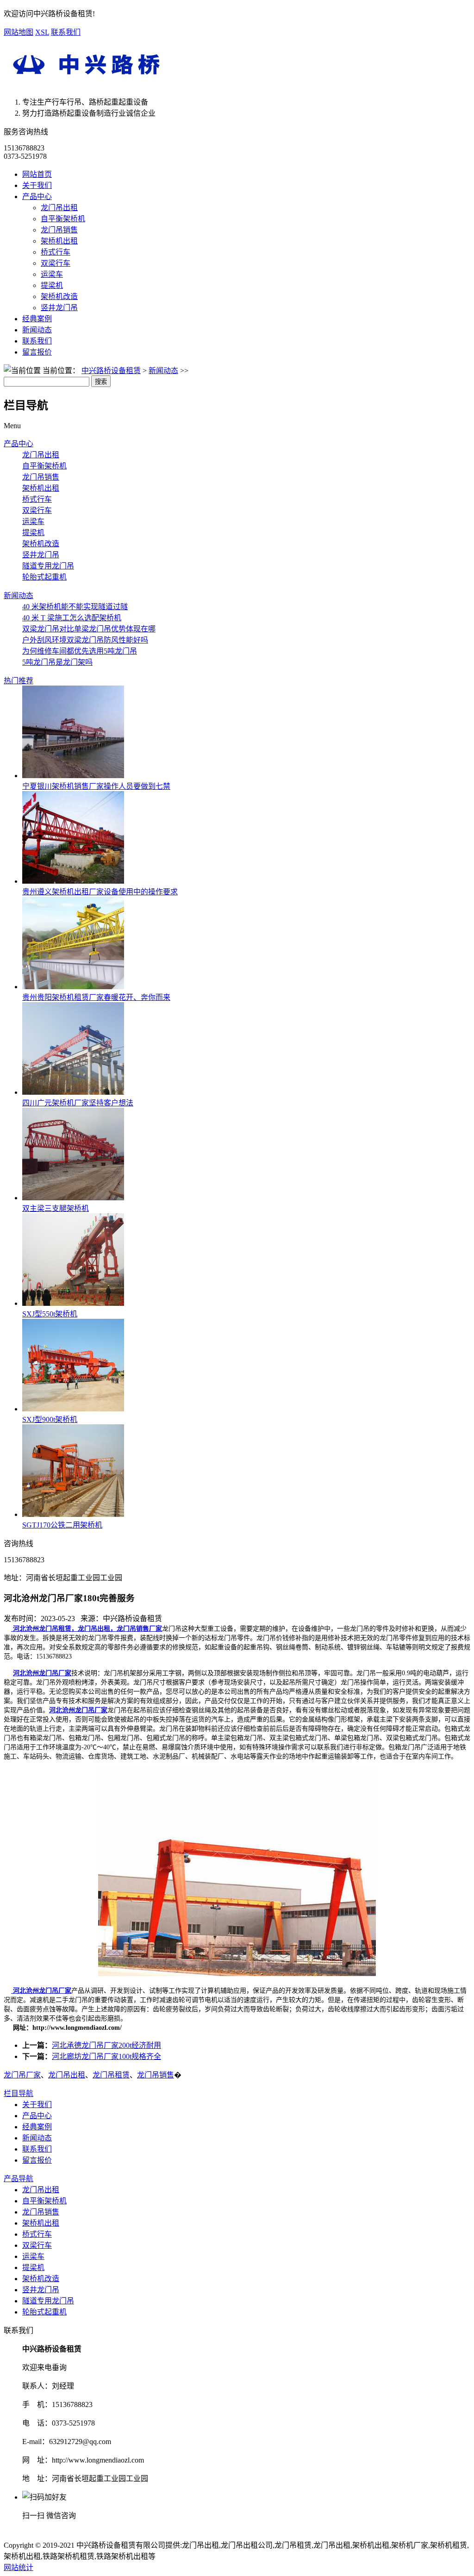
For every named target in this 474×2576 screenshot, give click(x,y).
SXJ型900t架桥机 (50, 1419)
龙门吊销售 (59, 230)
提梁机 (52, 285)
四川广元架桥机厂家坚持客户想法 (78, 1103)
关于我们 (37, 185)
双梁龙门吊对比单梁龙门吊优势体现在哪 (89, 629)
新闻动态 (37, 330)
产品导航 (19, 2179)
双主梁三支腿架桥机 (56, 1208)
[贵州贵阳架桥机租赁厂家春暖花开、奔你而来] (73, 987)
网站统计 (19, 2567)
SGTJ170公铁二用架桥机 (62, 1525)
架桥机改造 (59, 296)
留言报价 (37, 352)
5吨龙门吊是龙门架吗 (57, 662)
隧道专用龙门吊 (48, 566)
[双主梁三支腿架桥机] (73, 1198)
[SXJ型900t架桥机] (73, 1409)
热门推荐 (19, 681)
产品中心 (37, 196)
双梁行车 (56, 263)
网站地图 (19, 32)
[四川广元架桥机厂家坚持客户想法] (73, 1092)
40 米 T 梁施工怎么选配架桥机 (72, 618)
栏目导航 (19, 2093)
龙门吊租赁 (111, 2075)
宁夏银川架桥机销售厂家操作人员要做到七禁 (96, 786)
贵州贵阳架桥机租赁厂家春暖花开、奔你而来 (96, 997)
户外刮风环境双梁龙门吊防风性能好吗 (85, 640)
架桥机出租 (59, 241)
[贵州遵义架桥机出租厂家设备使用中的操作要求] (73, 881)
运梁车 (52, 274)
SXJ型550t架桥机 (50, 1314)
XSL (42, 32)
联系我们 (66, 32)
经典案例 (37, 319)
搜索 (101, 382)
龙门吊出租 (59, 208)
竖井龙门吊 (59, 308)
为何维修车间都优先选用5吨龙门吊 (80, 651)
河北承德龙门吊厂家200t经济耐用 (106, 2045)
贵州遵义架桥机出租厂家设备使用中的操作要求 (100, 892)
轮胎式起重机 (44, 577)
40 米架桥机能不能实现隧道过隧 (75, 607)
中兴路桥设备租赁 (111, 371)
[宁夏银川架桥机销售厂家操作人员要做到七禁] (73, 776)
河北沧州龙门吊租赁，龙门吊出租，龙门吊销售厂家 (87, 1629)
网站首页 (37, 174)
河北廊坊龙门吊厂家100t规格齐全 (106, 2056)
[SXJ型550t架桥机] (73, 1303)
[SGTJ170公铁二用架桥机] (73, 1514)
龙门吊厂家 (22, 2075)
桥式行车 (56, 252)
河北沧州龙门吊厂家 (42, 1673)
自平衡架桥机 (63, 219)
